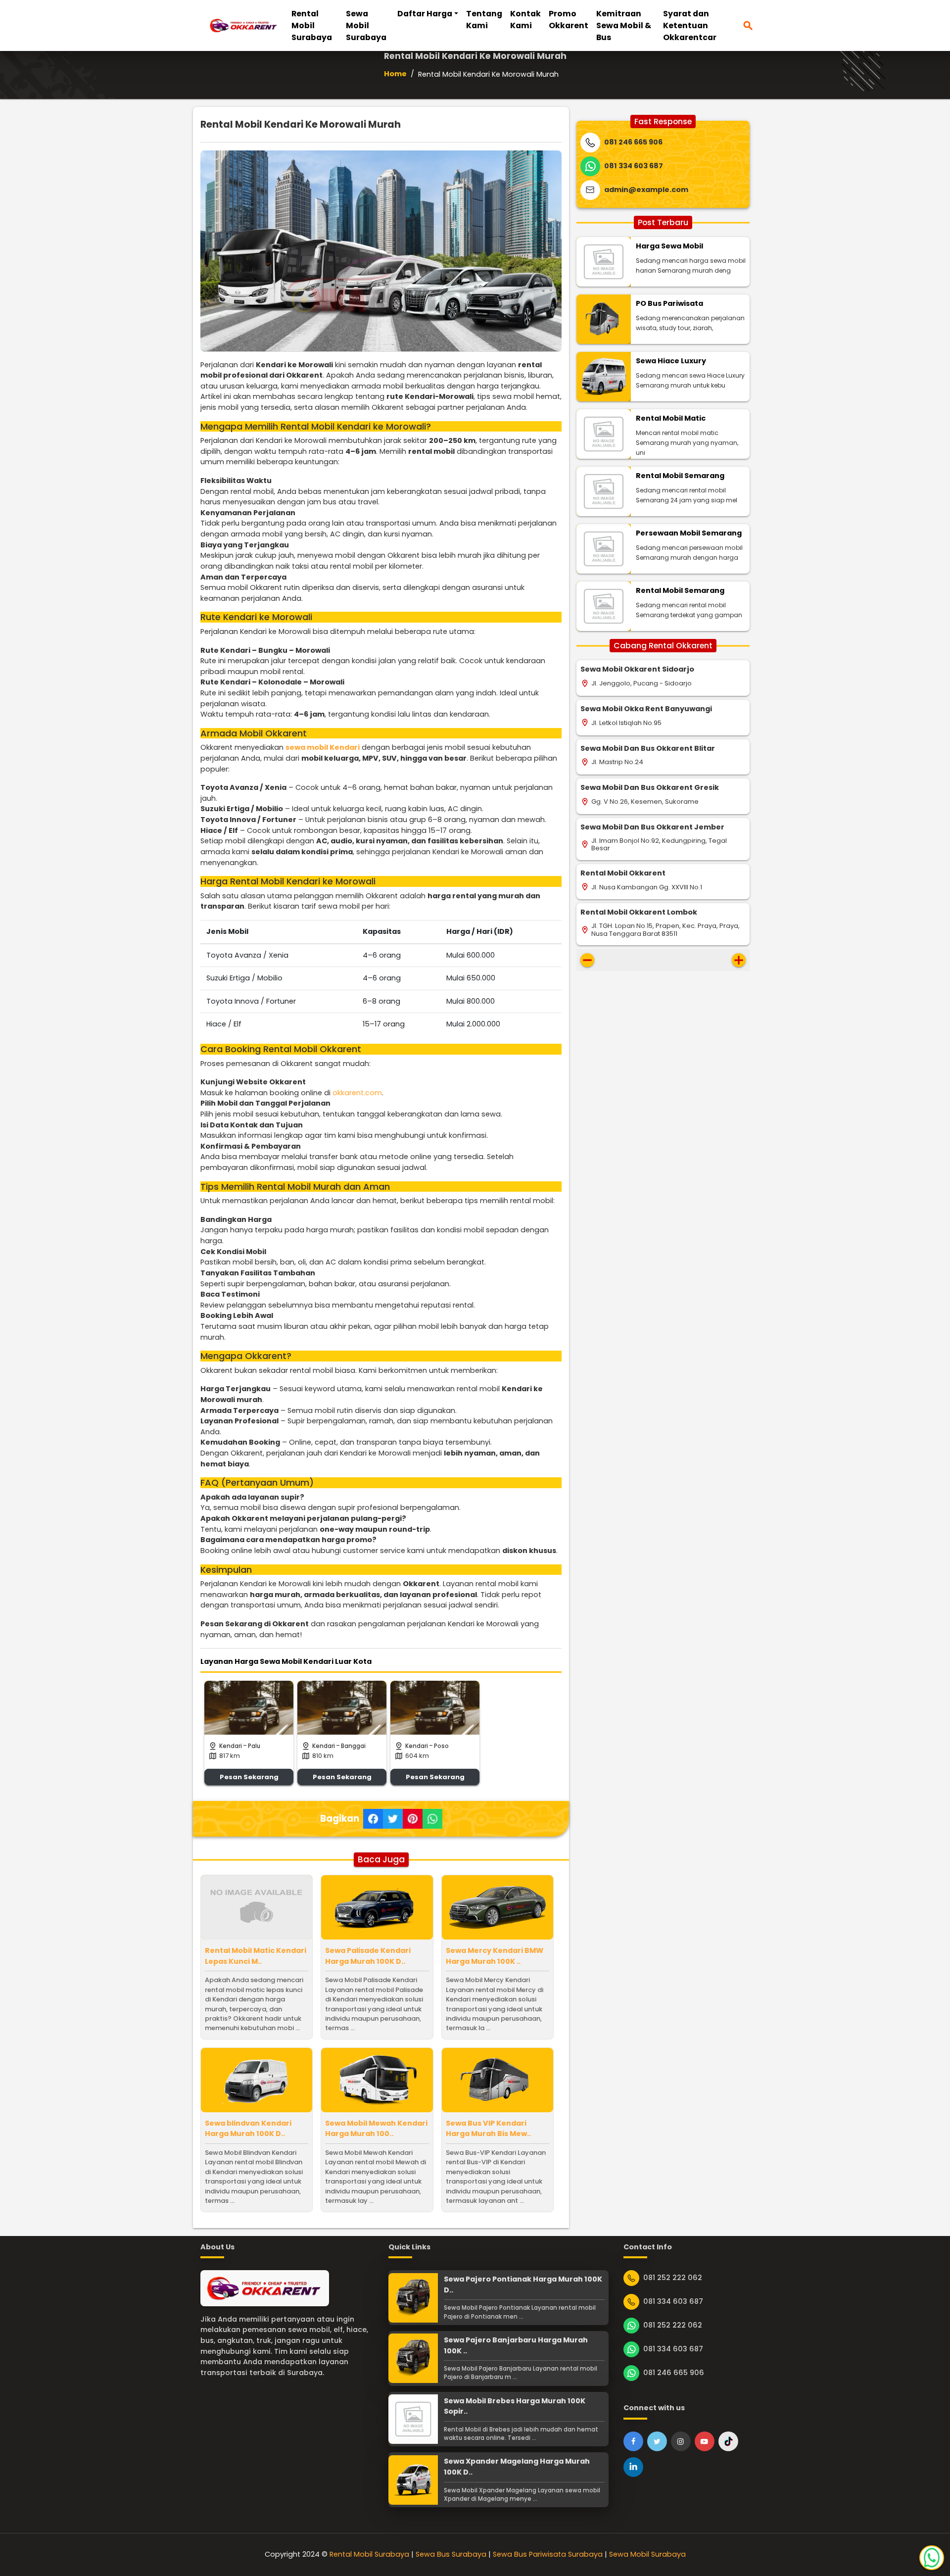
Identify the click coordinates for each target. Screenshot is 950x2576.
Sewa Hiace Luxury (671, 361)
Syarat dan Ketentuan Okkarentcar (690, 25)
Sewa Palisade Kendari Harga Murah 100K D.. (368, 1956)
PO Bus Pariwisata (669, 303)
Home (395, 74)
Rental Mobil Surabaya (312, 25)
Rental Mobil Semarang (680, 476)
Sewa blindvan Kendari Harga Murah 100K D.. (248, 2129)
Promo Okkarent (569, 20)
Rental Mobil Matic (671, 418)
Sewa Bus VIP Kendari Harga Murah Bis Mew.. (488, 2129)
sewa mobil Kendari (323, 747)
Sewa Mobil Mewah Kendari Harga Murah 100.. (376, 2129)
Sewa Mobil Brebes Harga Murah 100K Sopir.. (515, 2406)
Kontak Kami (525, 20)
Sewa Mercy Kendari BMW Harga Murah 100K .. (495, 1956)
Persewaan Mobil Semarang (689, 533)
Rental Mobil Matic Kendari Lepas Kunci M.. (256, 1956)
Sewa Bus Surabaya (451, 2554)
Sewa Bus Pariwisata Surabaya (548, 2554)
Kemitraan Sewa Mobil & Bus (624, 25)
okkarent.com (357, 1093)
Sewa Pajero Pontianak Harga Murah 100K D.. (523, 2284)
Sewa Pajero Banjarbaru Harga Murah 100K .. (516, 2345)
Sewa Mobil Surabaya (366, 25)
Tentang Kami (484, 20)
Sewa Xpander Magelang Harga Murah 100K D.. (517, 2467)
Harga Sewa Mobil (669, 246)
